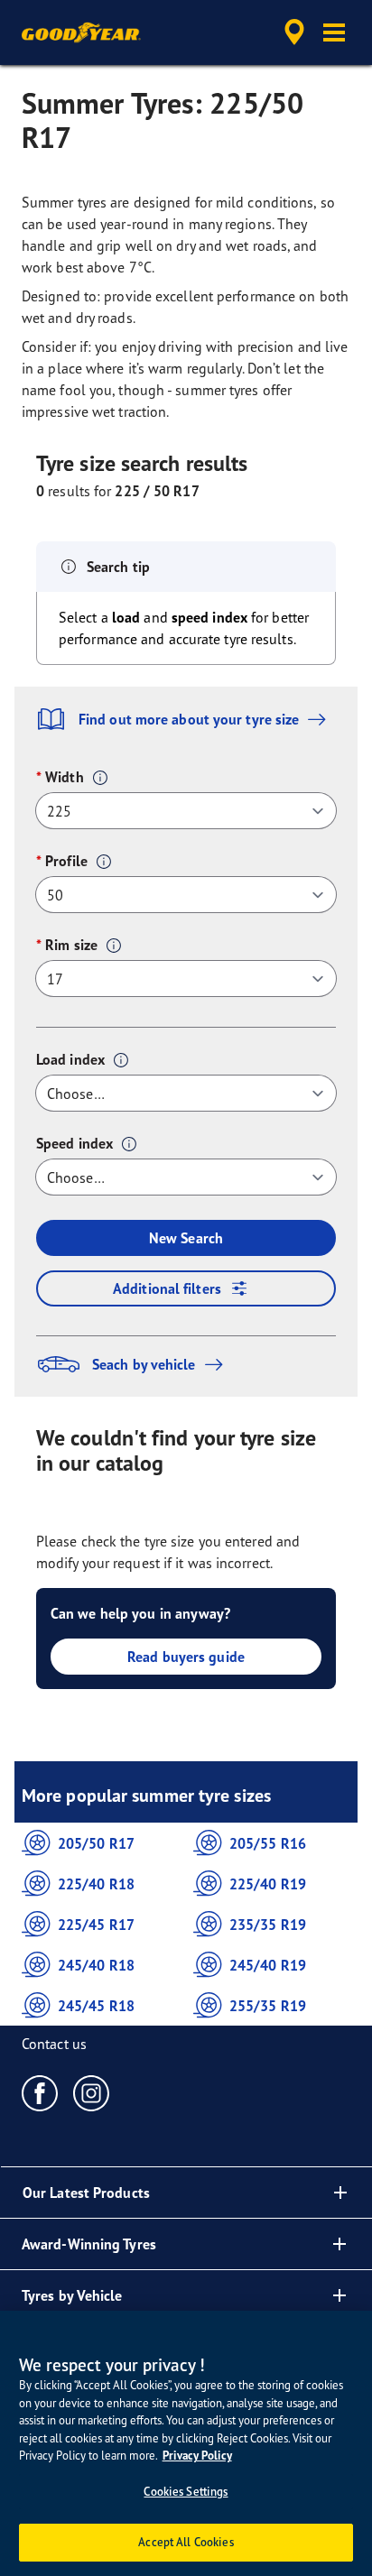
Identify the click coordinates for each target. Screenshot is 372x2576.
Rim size (71, 945)
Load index (70, 1059)
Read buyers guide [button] (186, 1657)
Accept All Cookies (186, 2542)
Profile (66, 861)
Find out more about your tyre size (189, 719)
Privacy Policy (197, 2456)
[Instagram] (92, 2092)
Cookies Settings (186, 2491)
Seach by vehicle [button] (144, 1364)
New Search (186, 1238)
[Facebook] (40, 2092)
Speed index (74, 1143)
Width (65, 777)
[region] (186, 2443)
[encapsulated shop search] (294, 32)
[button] (334, 32)
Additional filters (167, 1288)
